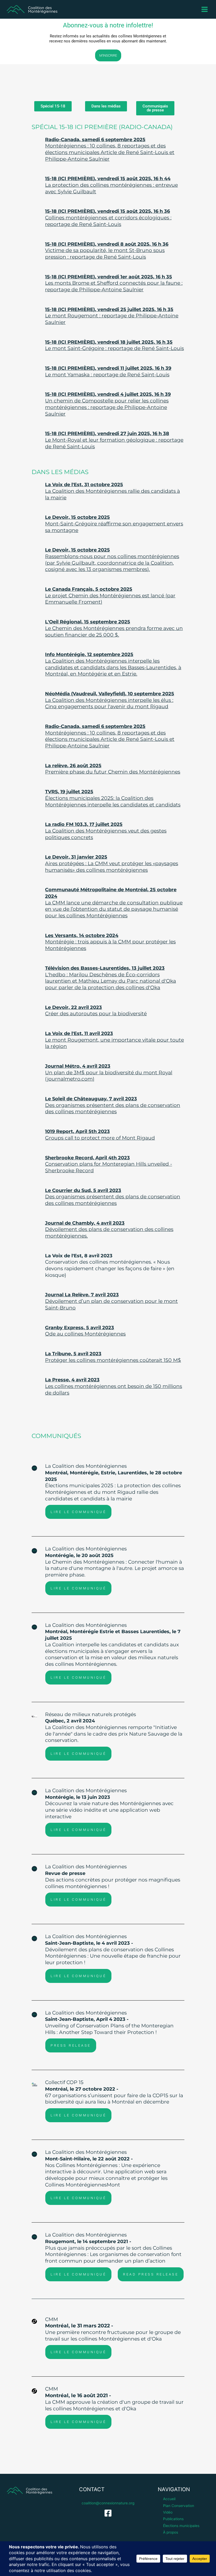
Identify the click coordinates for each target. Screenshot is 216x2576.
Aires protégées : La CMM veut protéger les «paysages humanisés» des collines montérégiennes (112, 863)
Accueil (169, 2499)
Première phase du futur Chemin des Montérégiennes (113, 769)
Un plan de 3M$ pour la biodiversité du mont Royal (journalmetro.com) (109, 1073)
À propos (171, 2532)
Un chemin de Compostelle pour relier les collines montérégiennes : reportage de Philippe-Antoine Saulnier (108, 404)
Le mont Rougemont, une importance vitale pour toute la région (114, 1040)
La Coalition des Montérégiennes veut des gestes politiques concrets (106, 831)
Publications (173, 2519)
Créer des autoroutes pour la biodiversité (96, 1011)
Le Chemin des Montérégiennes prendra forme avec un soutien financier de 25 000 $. (114, 628)
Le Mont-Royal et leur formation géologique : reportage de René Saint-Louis (114, 440)
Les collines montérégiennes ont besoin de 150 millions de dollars (114, 1386)
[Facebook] (108, 2513)
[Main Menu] (205, 9)
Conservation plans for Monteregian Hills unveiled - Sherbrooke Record (109, 1164)
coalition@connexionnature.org (108, 2503)
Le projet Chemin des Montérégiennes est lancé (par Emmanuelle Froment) (110, 596)
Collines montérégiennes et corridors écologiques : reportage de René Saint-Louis (108, 218)
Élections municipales (181, 2526)
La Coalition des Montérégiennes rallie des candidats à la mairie (112, 491)
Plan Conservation (179, 2506)
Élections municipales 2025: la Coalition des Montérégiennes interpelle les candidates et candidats (113, 798)
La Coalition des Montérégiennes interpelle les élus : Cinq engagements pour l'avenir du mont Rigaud (110, 700)
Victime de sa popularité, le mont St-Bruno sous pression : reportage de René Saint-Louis (107, 251)
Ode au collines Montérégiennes (85, 1331)
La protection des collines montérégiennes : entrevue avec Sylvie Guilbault (111, 185)
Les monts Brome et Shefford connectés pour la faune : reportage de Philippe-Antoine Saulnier (114, 283)
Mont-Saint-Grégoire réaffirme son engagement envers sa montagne (114, 524)
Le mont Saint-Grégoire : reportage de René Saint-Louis (114, 345)
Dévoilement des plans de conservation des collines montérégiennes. (109, 1230)
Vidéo (168, 2512)
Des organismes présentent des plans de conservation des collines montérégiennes (113, 1105)
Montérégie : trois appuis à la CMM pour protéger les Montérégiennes (110, 942)
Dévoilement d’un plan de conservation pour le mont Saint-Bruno (111, 1301)
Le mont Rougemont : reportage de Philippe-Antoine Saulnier (112, 316)
